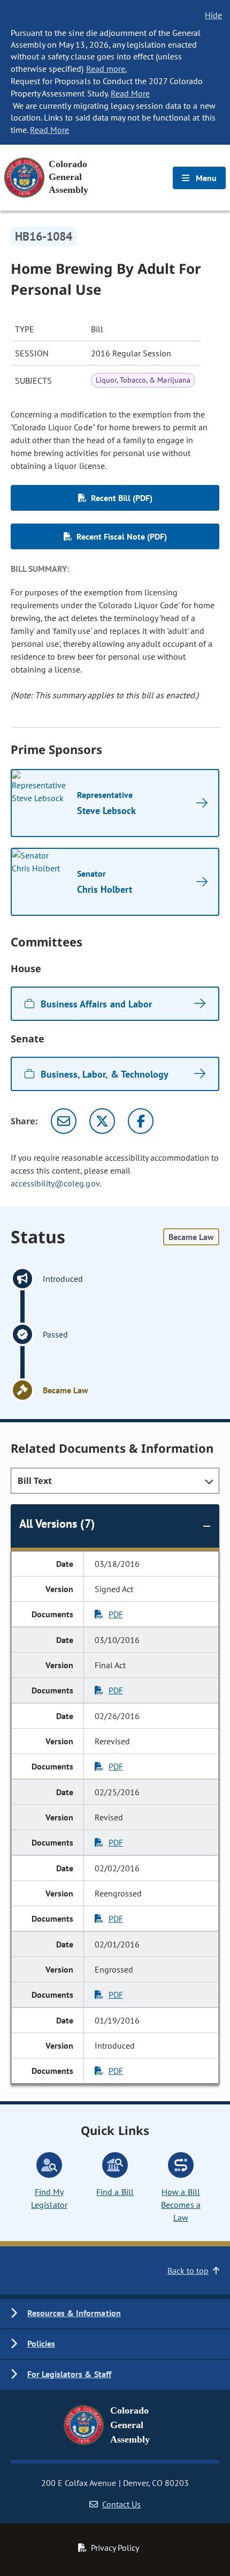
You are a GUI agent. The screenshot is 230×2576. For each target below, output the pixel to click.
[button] (115, 2314)
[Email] (64, 1121)
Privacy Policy (115, 2548)
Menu (205, 178)
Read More (130, 93)
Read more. (106, 69)
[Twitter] (102, 1121)
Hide (213, 15)
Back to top (188, 2271)
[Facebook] (141, 1121)
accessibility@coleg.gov (55, 1183)
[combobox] (115, 1481)
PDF (116, 1614)
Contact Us (121, 2504)
